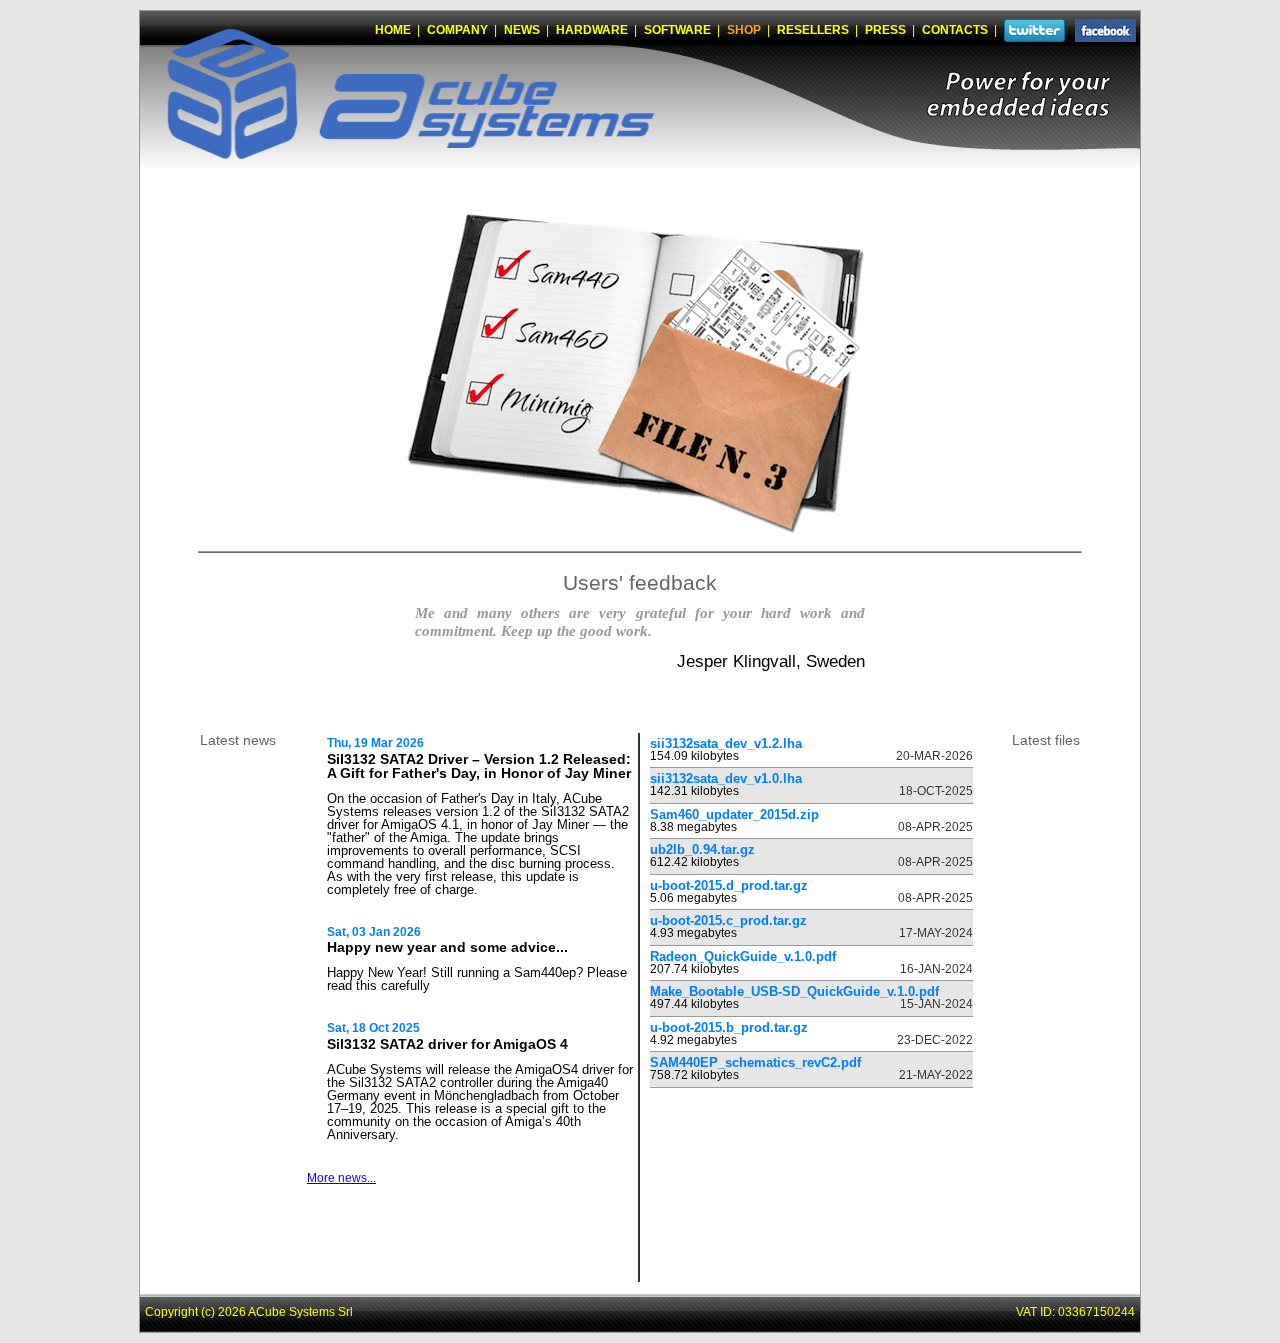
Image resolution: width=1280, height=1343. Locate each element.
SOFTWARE (677, 30)
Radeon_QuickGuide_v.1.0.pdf (743, 956)
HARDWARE (592, 30)
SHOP (744, 30)
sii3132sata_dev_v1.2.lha (726, 743)
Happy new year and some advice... (447, 947)
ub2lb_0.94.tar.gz (702, 849)
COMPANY (457, 30)
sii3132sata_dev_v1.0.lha (726, 778)
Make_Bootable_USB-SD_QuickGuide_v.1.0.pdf (794, 991)
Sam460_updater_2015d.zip (734, 814)
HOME (393, 30)
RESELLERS (813, 30)
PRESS (885, 30)
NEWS (522, 30)
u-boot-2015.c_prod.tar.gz (728, 920)
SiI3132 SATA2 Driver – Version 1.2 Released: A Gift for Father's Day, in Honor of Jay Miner (479, 766)
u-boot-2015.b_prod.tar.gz (729, 1027)
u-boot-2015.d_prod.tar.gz (729, 885)
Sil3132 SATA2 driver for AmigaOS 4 (447, 1044)
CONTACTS (955, 30)
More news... (341, 1178)
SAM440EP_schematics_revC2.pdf (755, 1062)
